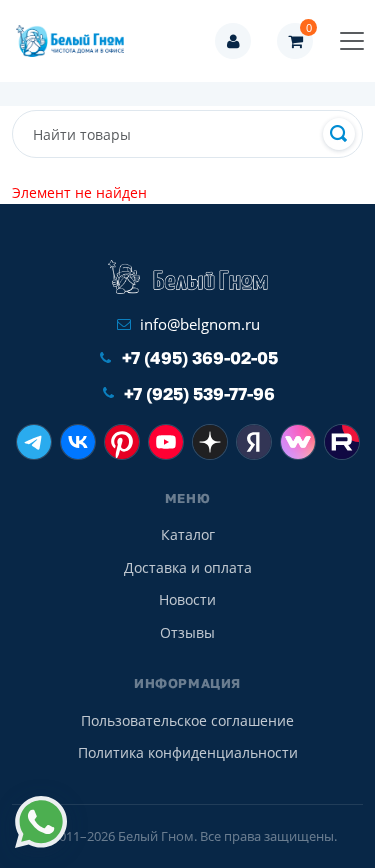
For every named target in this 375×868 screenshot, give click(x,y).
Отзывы (187, 632)
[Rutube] (342, 442)
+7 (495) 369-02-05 (200, 357)
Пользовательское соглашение (187, 720)
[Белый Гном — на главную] (76, 41)
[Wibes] (298, 442)
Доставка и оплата (188, 567)
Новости (187, 599)
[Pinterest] (122, 442)
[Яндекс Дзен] (210, 442)
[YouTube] (166, 442)
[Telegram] (34, 442)
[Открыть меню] (352, 41)
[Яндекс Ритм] (254, 442)
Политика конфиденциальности (188, 752)
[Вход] (233, 41)
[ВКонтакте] (78, 442)
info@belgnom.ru (200, 324)
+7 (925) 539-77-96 (199, 393)
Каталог (188, 534)
